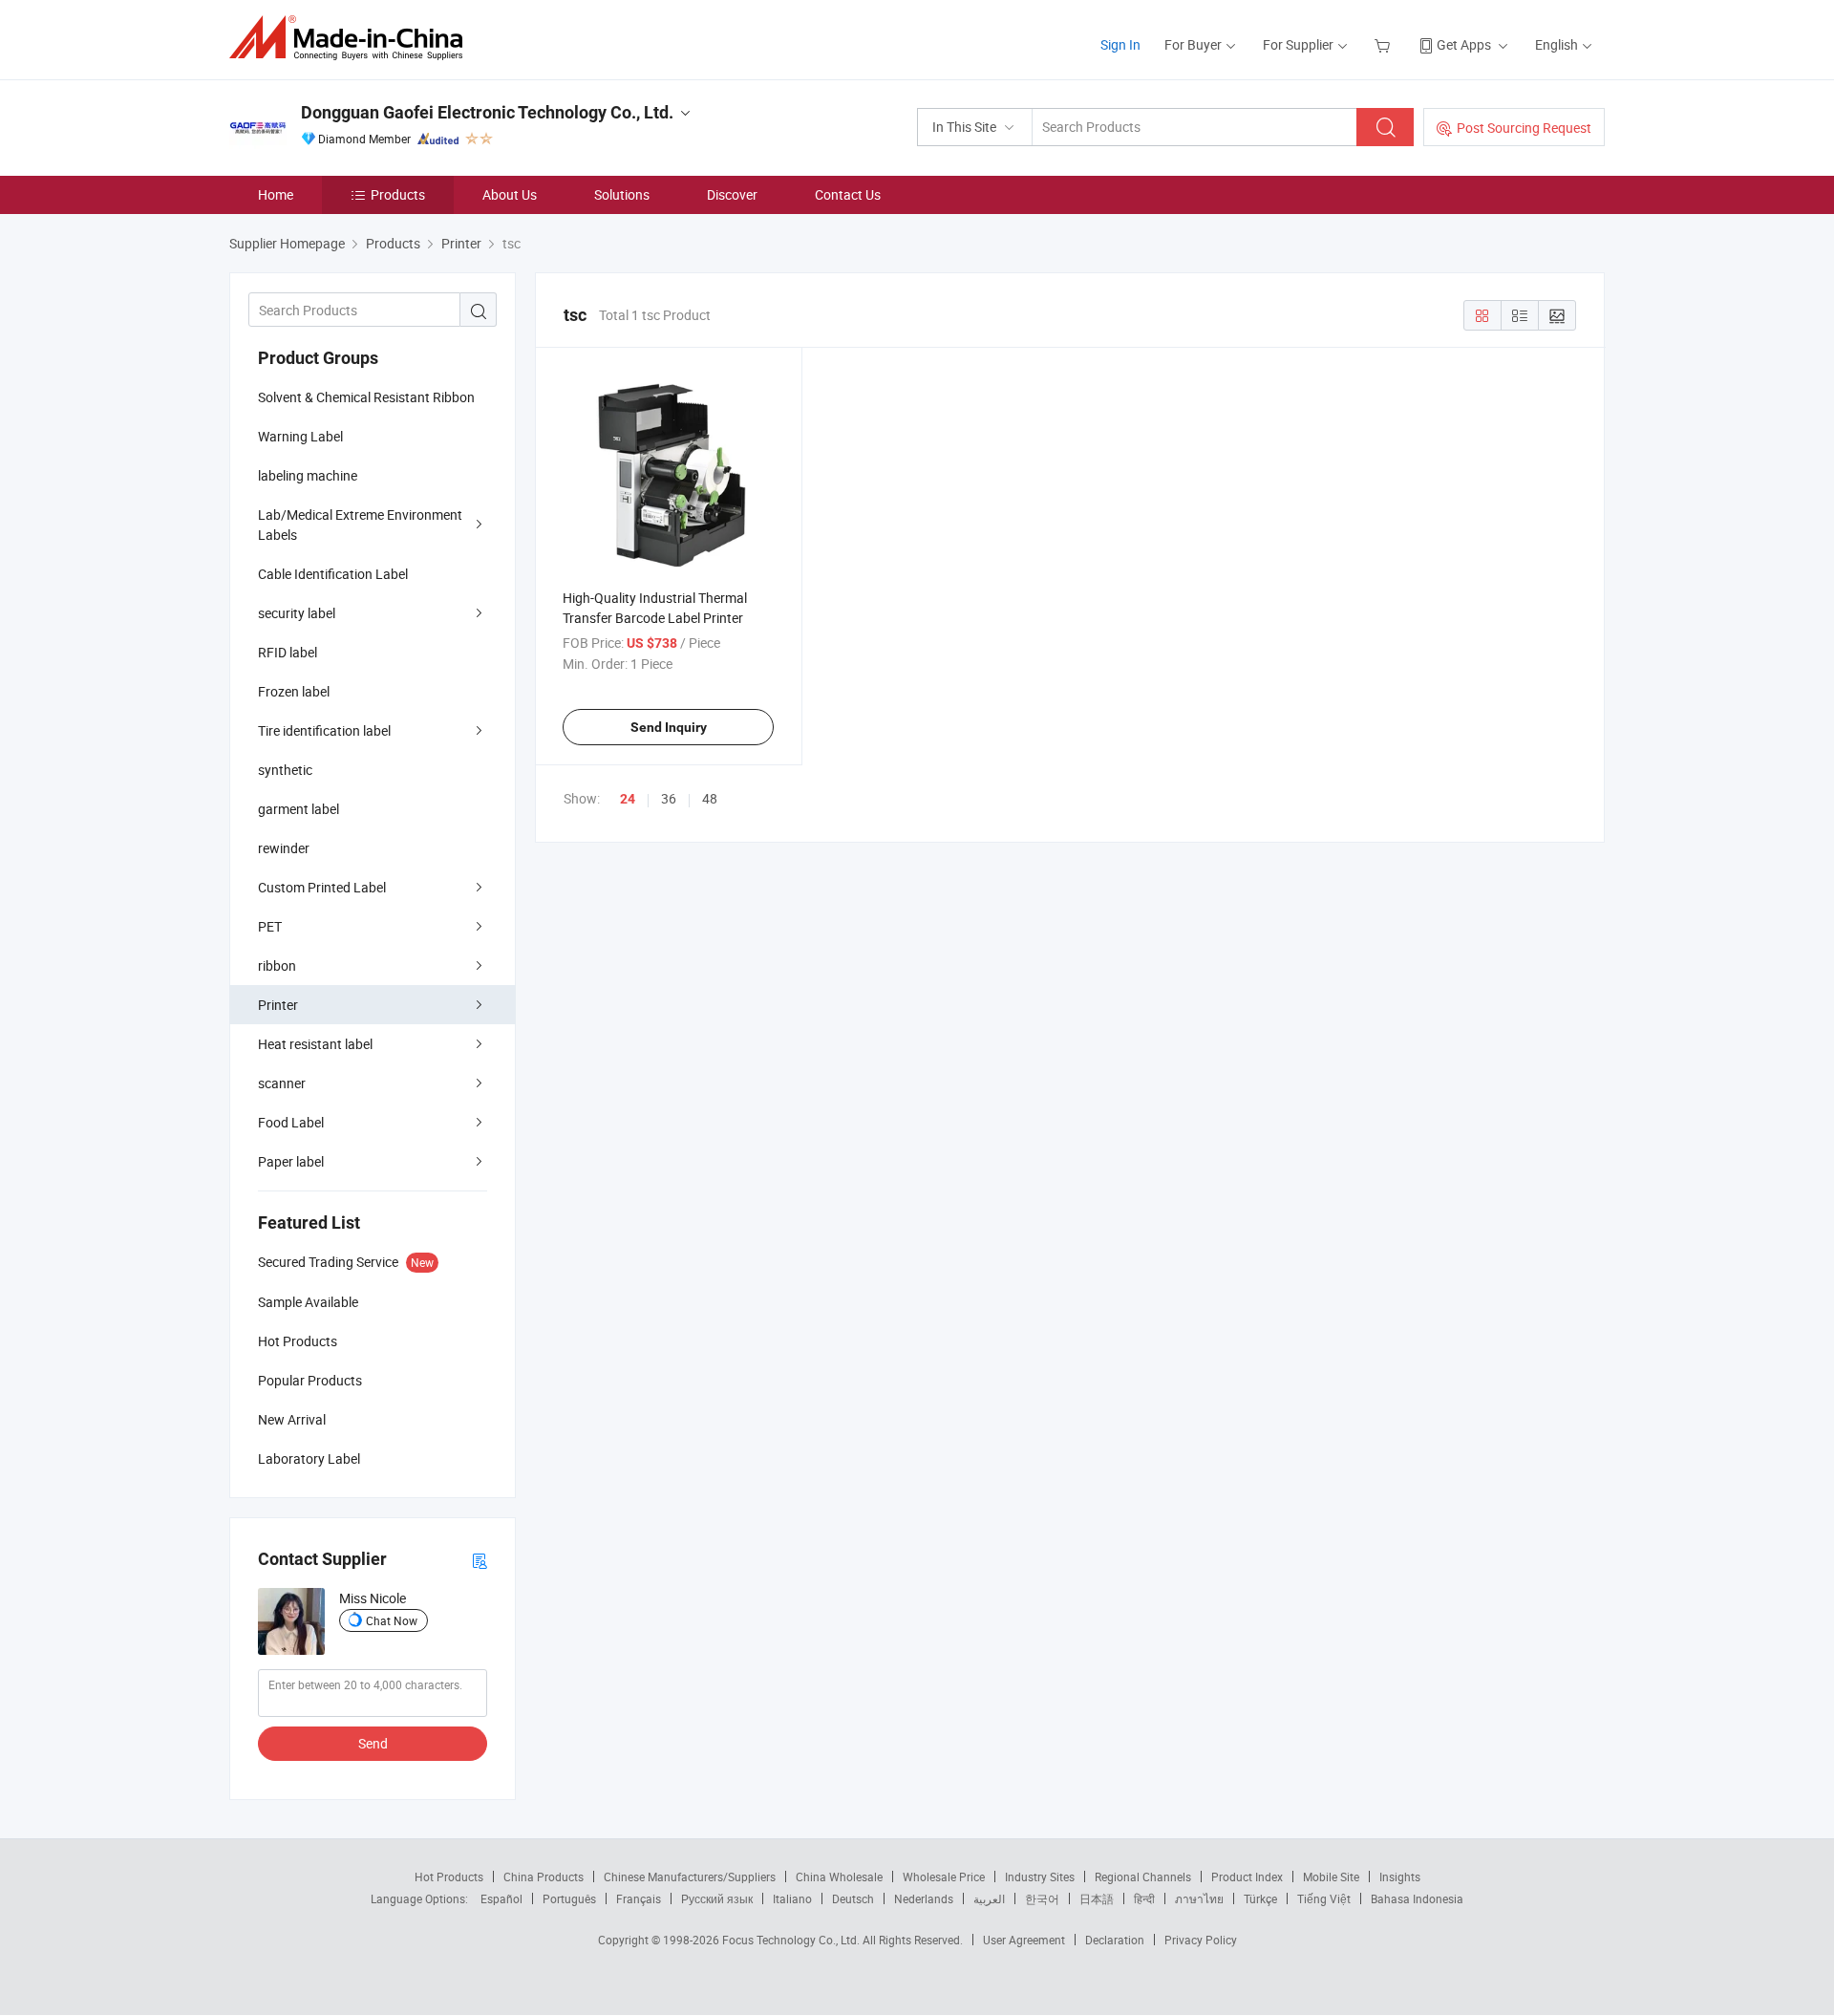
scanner (282, 1083)
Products (398, 194)
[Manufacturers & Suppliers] (352, 38)
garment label (299, 809)
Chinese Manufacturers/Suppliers (690, 1877)
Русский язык (717, 1898)
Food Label (291, 1122)
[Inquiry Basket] (1385, 44)
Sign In (1120, 44)
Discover (732, 194)
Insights (1400, 1877)
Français (639, 1898)
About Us (510, 194)
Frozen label (294, 691)
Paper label (291, 1161)
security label (297, 613)
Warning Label (300, 436)
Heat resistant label (315, 1044)
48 (710, 798)
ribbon (277, 965)
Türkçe (1260, 1898)
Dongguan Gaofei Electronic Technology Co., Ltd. (487, 112)
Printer (278, 1005)
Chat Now (392, 1620)
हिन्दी (1144, 1898)
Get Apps (1464, 44)
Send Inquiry (669, 727)
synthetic (285, 770)
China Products (544, 1877)
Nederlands (924, 1898)
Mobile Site (1331, 1877)
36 (669, 798)
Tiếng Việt (1324, 1898)
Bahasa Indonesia (1417, 1898)
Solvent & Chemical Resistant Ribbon (366, 397)
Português (569, 1898)
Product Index (1247, 1877)
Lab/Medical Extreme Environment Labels (360, 525)
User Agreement (1024, 1940)
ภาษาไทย (1199, 1898)
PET (270, 926)
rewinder (284, 848)
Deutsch (853, 1898)
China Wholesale (839, 1877)
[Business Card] (480, 1560)
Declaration (1115, 1940)
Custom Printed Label (322, 887)
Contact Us (848, 194)
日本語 (1097, 1898)
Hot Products (449, 1877)
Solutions (622, 194)
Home (276, 194)
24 (628, 799)
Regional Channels (1143, 1877)
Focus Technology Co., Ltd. (792, 1940)
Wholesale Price (944, 1877)
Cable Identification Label (333, 574)
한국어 (1042, 1898)
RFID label (288, 652)
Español (501, 1898)
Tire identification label (324, 730)
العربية (989, 1898)
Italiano (792, 1898)
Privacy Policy (1201, 1940)
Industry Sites (1040, 1877)
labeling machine (308, 475)
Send (373, 1743)
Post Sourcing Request (1524, 128)
